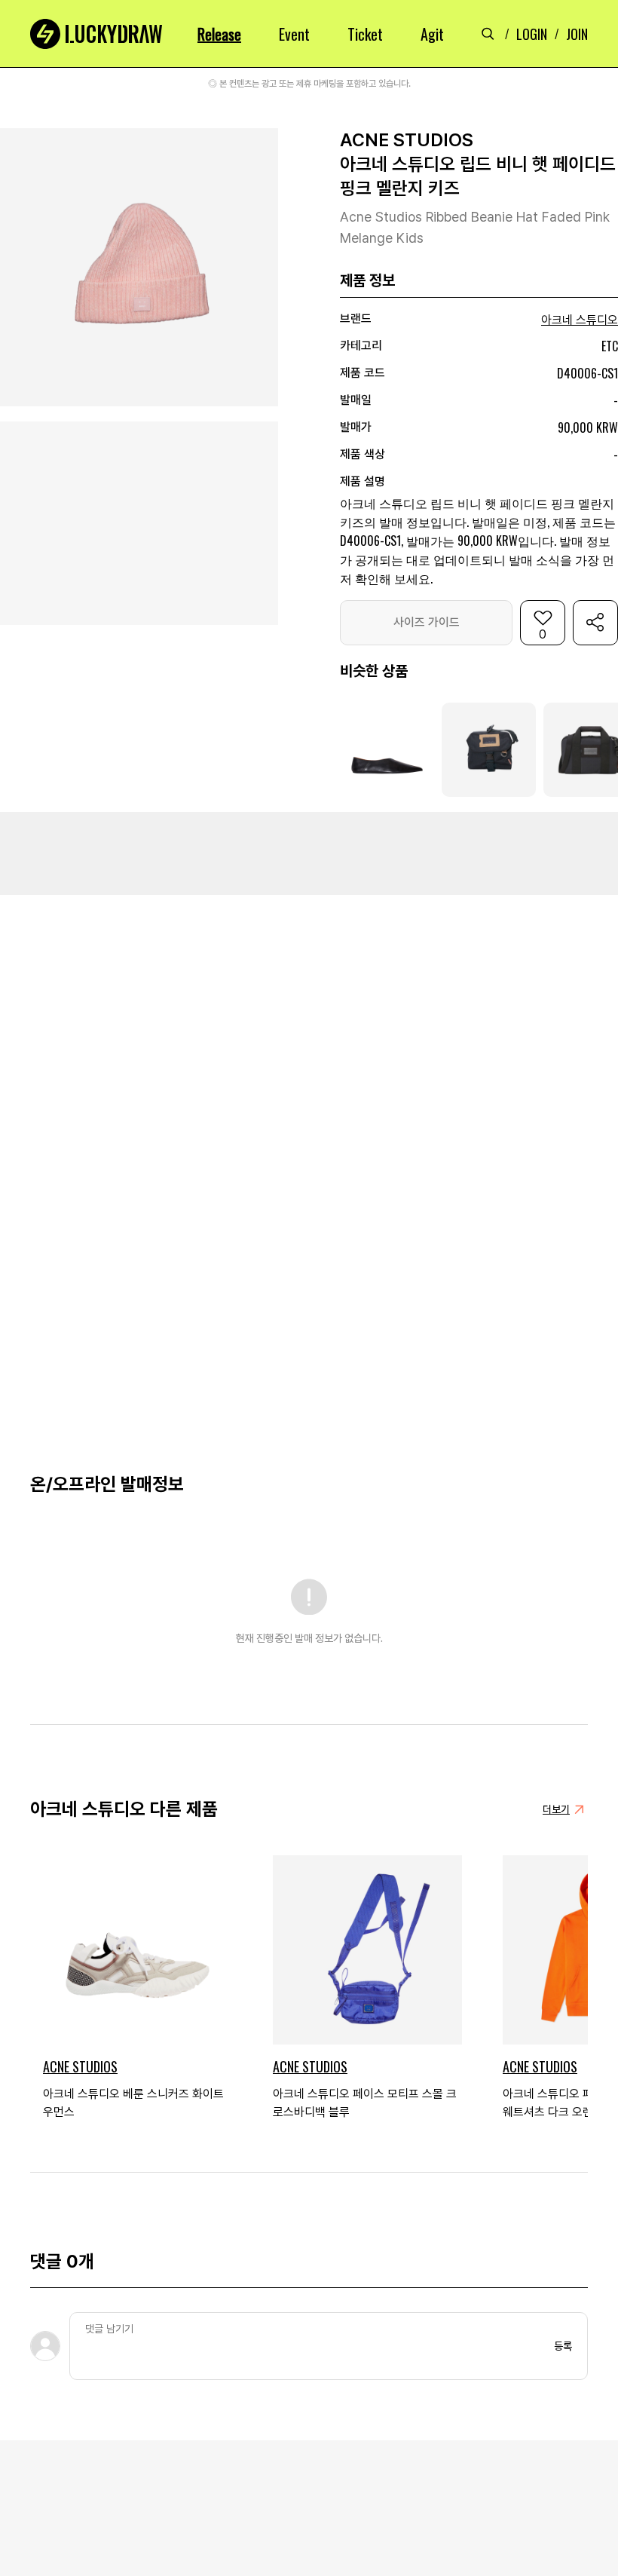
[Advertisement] (309, 853)
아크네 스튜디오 (580, 320)
